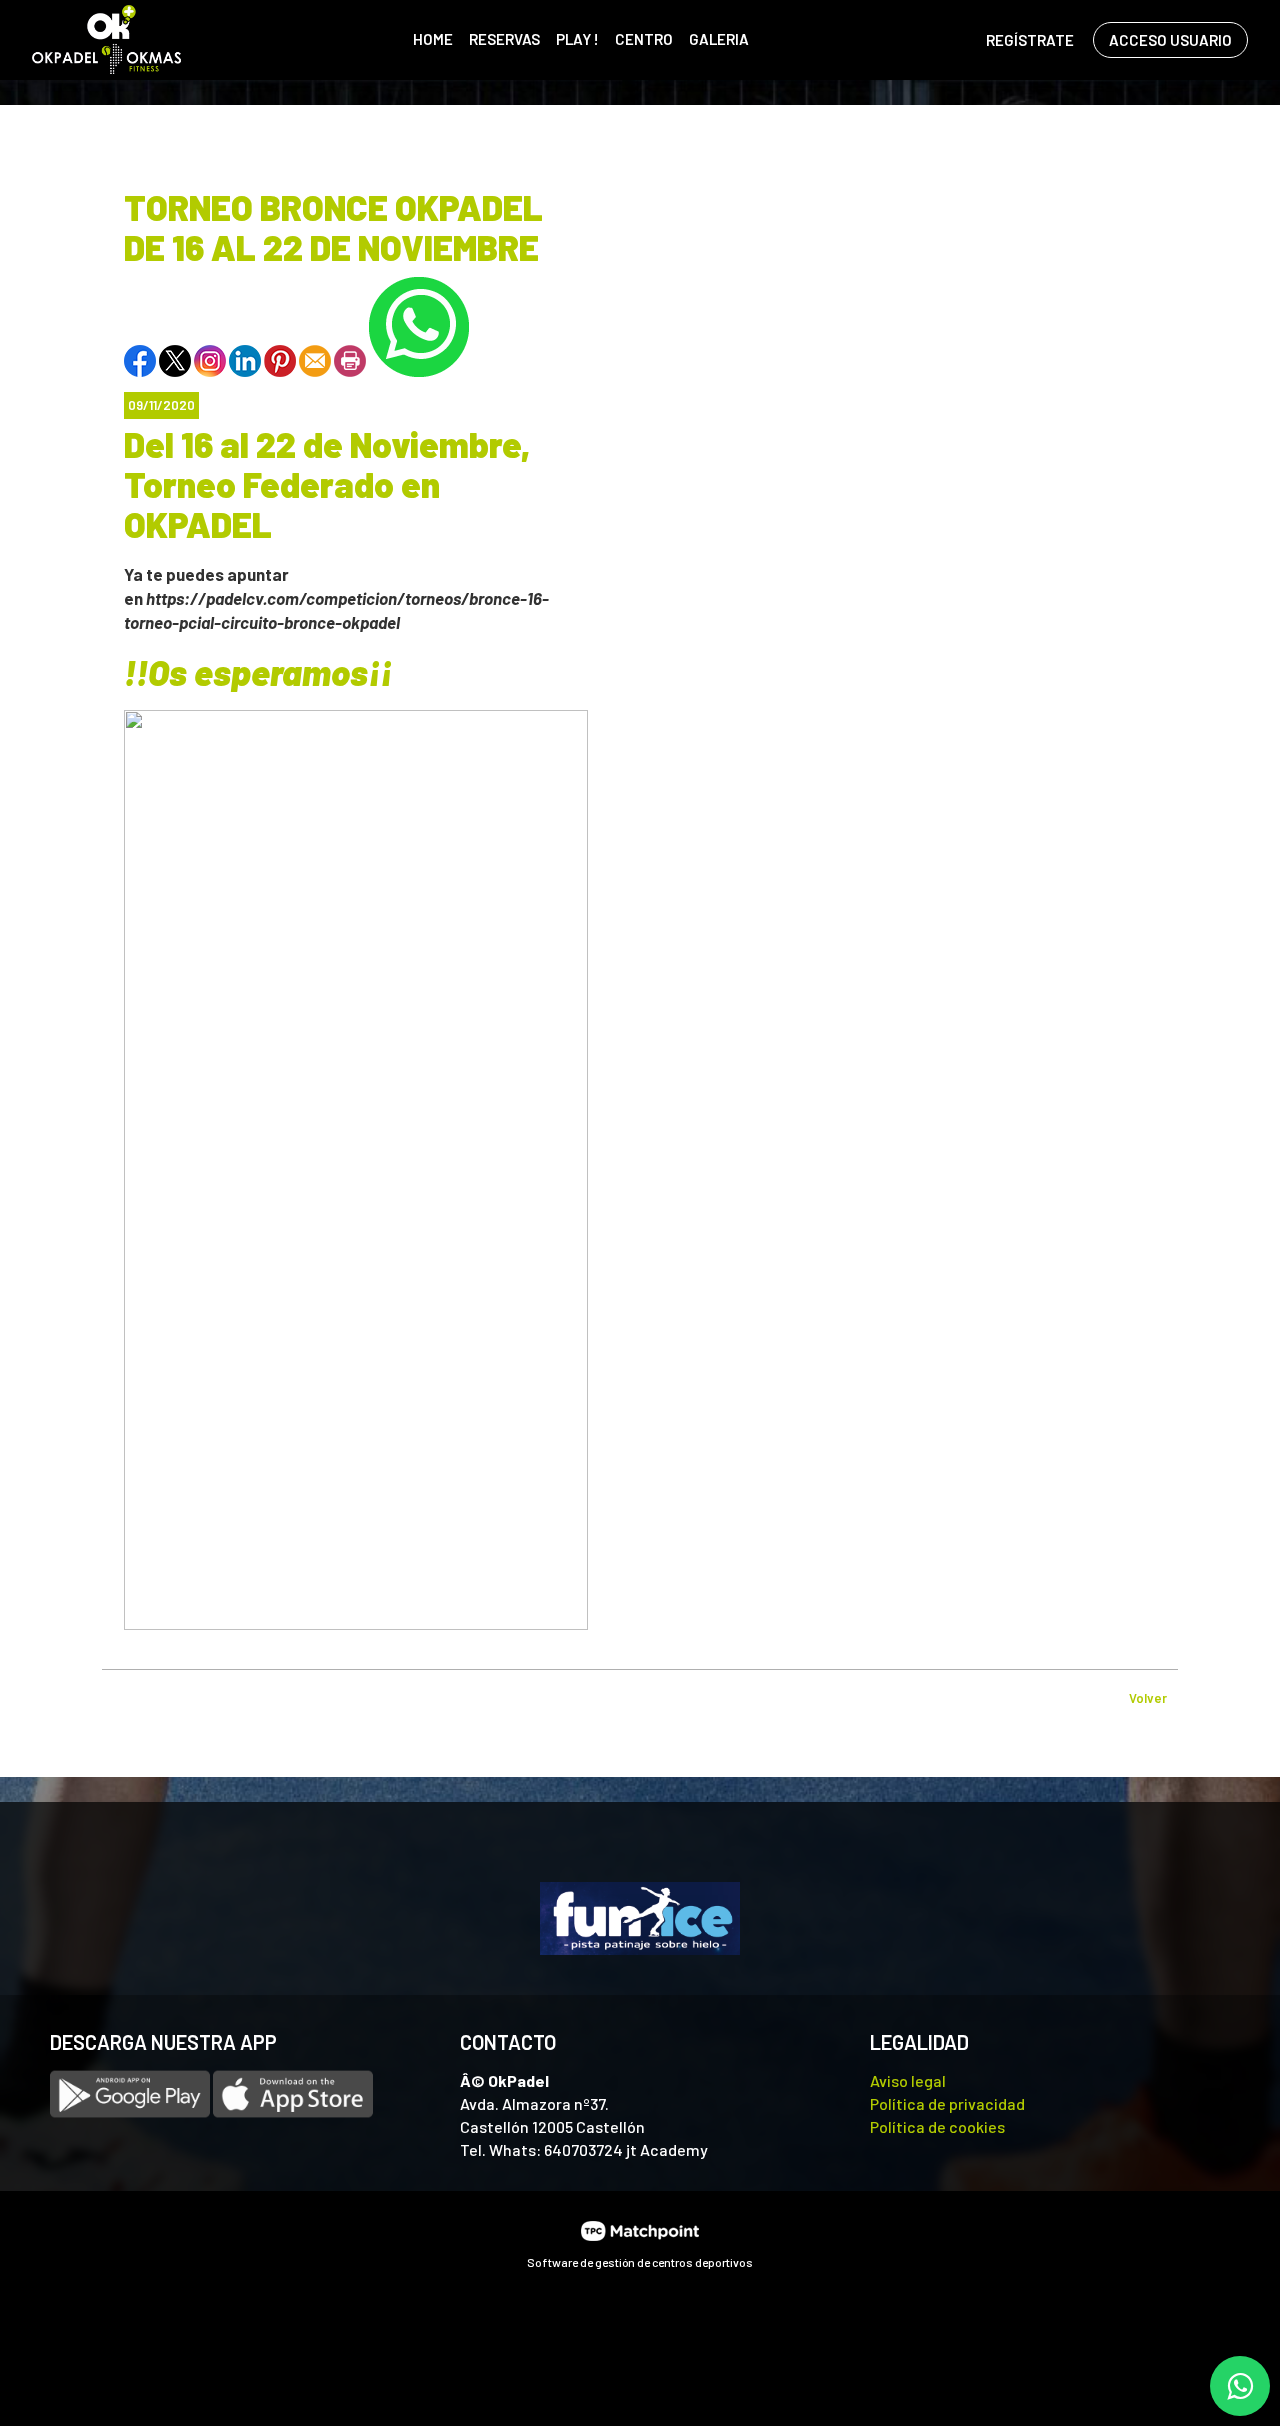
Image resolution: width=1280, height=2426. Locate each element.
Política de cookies (937, 2126)
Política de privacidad (947, 2103)
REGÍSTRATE (1030, 40)
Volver (1148, 1698)
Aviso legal (908, 2080)
